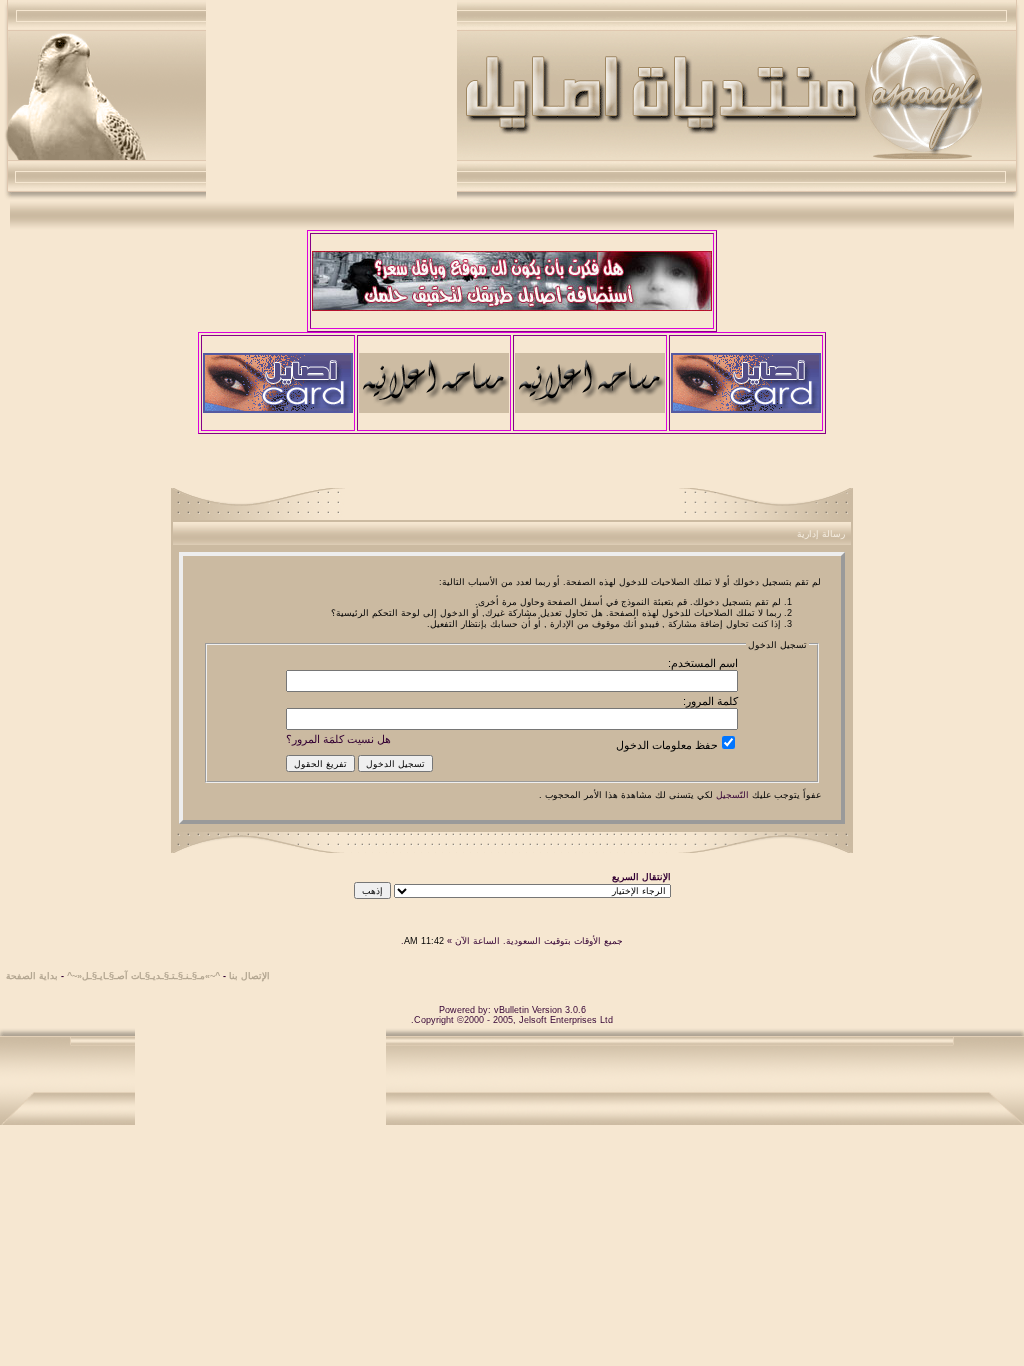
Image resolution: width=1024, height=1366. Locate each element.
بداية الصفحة (32, 976)
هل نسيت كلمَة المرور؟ (338, 739)
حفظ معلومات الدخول (667, 745)
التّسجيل (732, 795)
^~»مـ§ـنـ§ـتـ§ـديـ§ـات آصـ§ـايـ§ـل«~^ (143, 976)
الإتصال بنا (249, 976)
